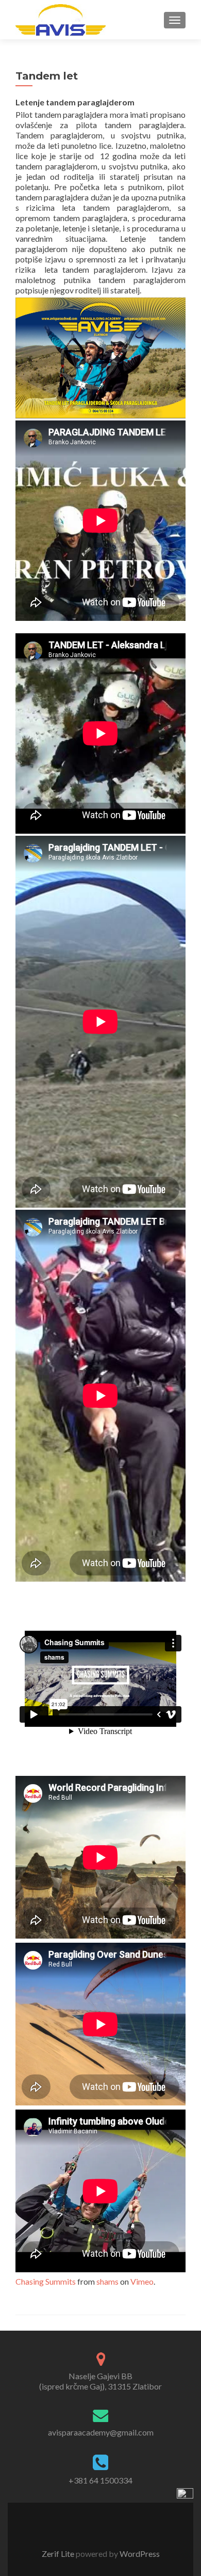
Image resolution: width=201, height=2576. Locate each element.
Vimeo (142, 2281)
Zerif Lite (59, 2554)
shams (107, 2281)
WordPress (139, 2554)
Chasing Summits (46, 2281)
